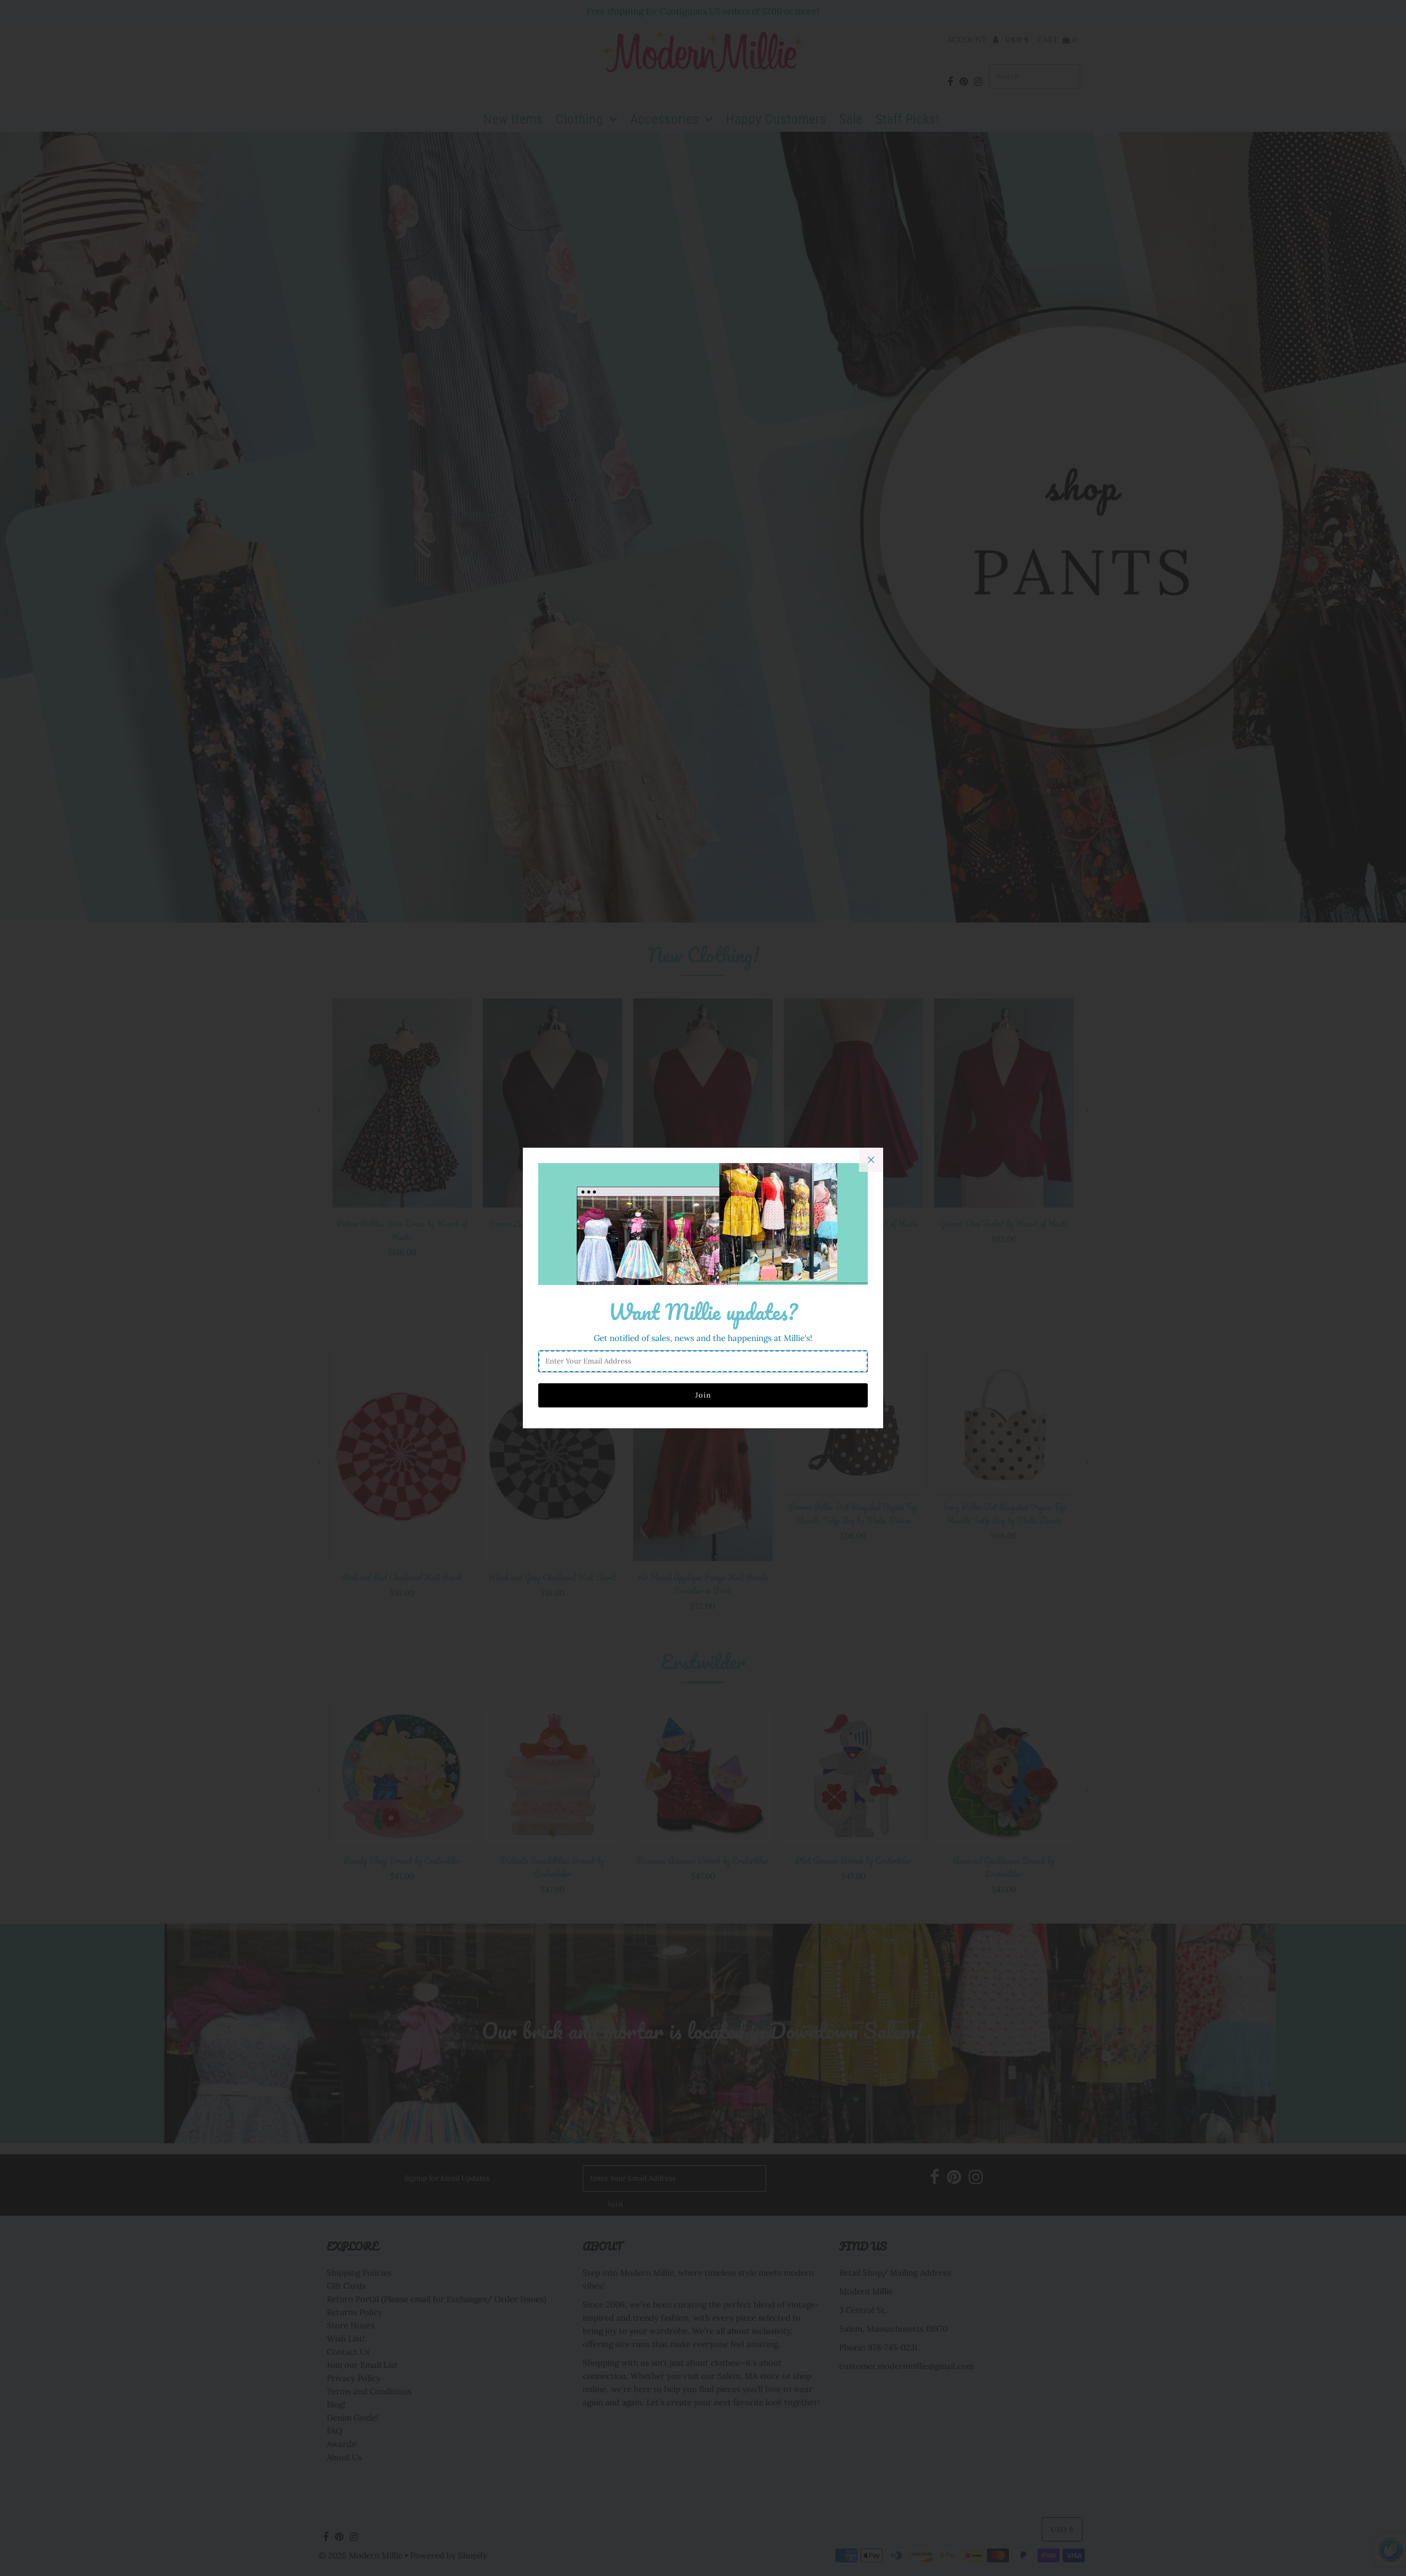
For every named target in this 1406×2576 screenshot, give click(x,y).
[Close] (871, 1160)
